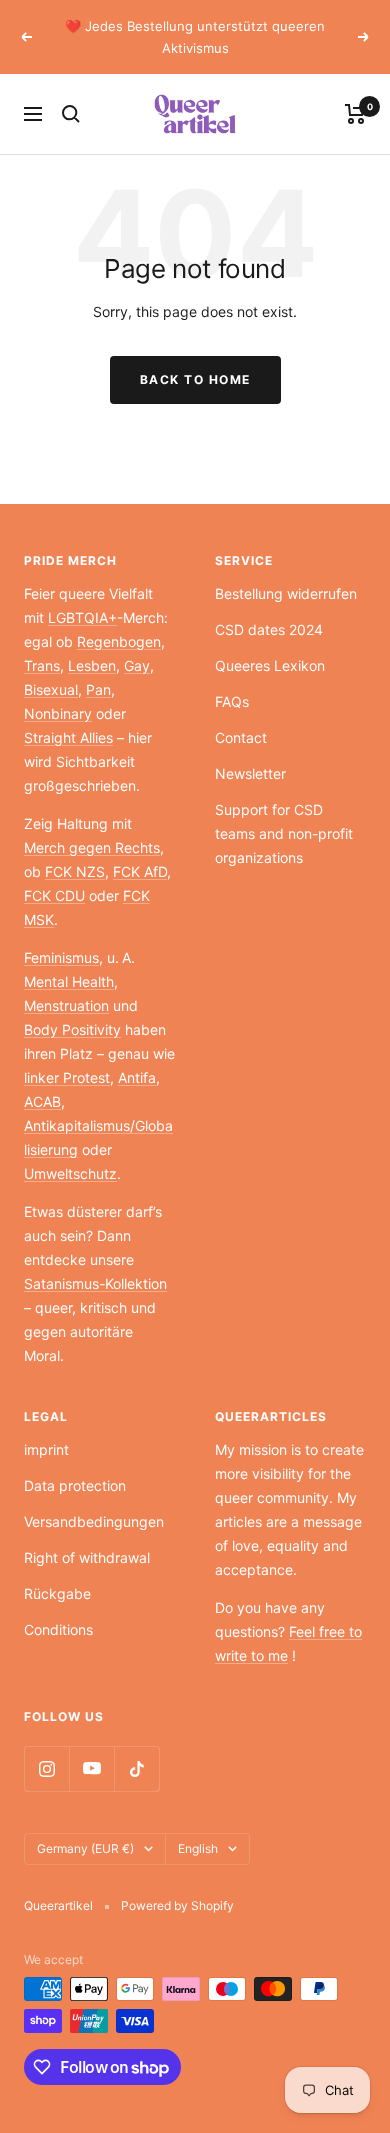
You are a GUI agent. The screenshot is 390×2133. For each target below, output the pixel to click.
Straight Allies (68, 737)
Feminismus (61, 957)
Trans (42, 665)
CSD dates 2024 (269, 629)
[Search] (71, 114)
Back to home (195, 379)
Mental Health (69, 981)
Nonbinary (58, 713)
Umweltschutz (70, 1173)
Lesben (92, 665)
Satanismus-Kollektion (95, 1283)
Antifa (137, 1077)
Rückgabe (57, 1593)
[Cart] (355, 114)
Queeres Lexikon (270, 665)
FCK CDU (54, 895)
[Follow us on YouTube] (91, 1768)
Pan (98, 689)
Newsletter (250, 773)
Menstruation (66, 1005)
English (198, 1848)
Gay (137, 665)
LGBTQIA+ (82, 617)
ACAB (42, 1101)
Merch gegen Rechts (92, 847)
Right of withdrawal (87, 1557)
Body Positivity (72, 1029)
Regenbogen (119, 641)
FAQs (232, 701)
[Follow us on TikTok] (136, 1768)
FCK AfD (140, 871)
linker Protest (67, 1077)
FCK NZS (75, 871)
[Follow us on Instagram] (46, 1768)
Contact (241, 737)
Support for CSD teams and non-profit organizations (284, 833)
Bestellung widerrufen (286, 593)
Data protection (75, 1485)
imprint (46, 1449)
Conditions (58, 1629)
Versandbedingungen (94, 1521)
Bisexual (51, 689)
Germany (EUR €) (85, 1848)
